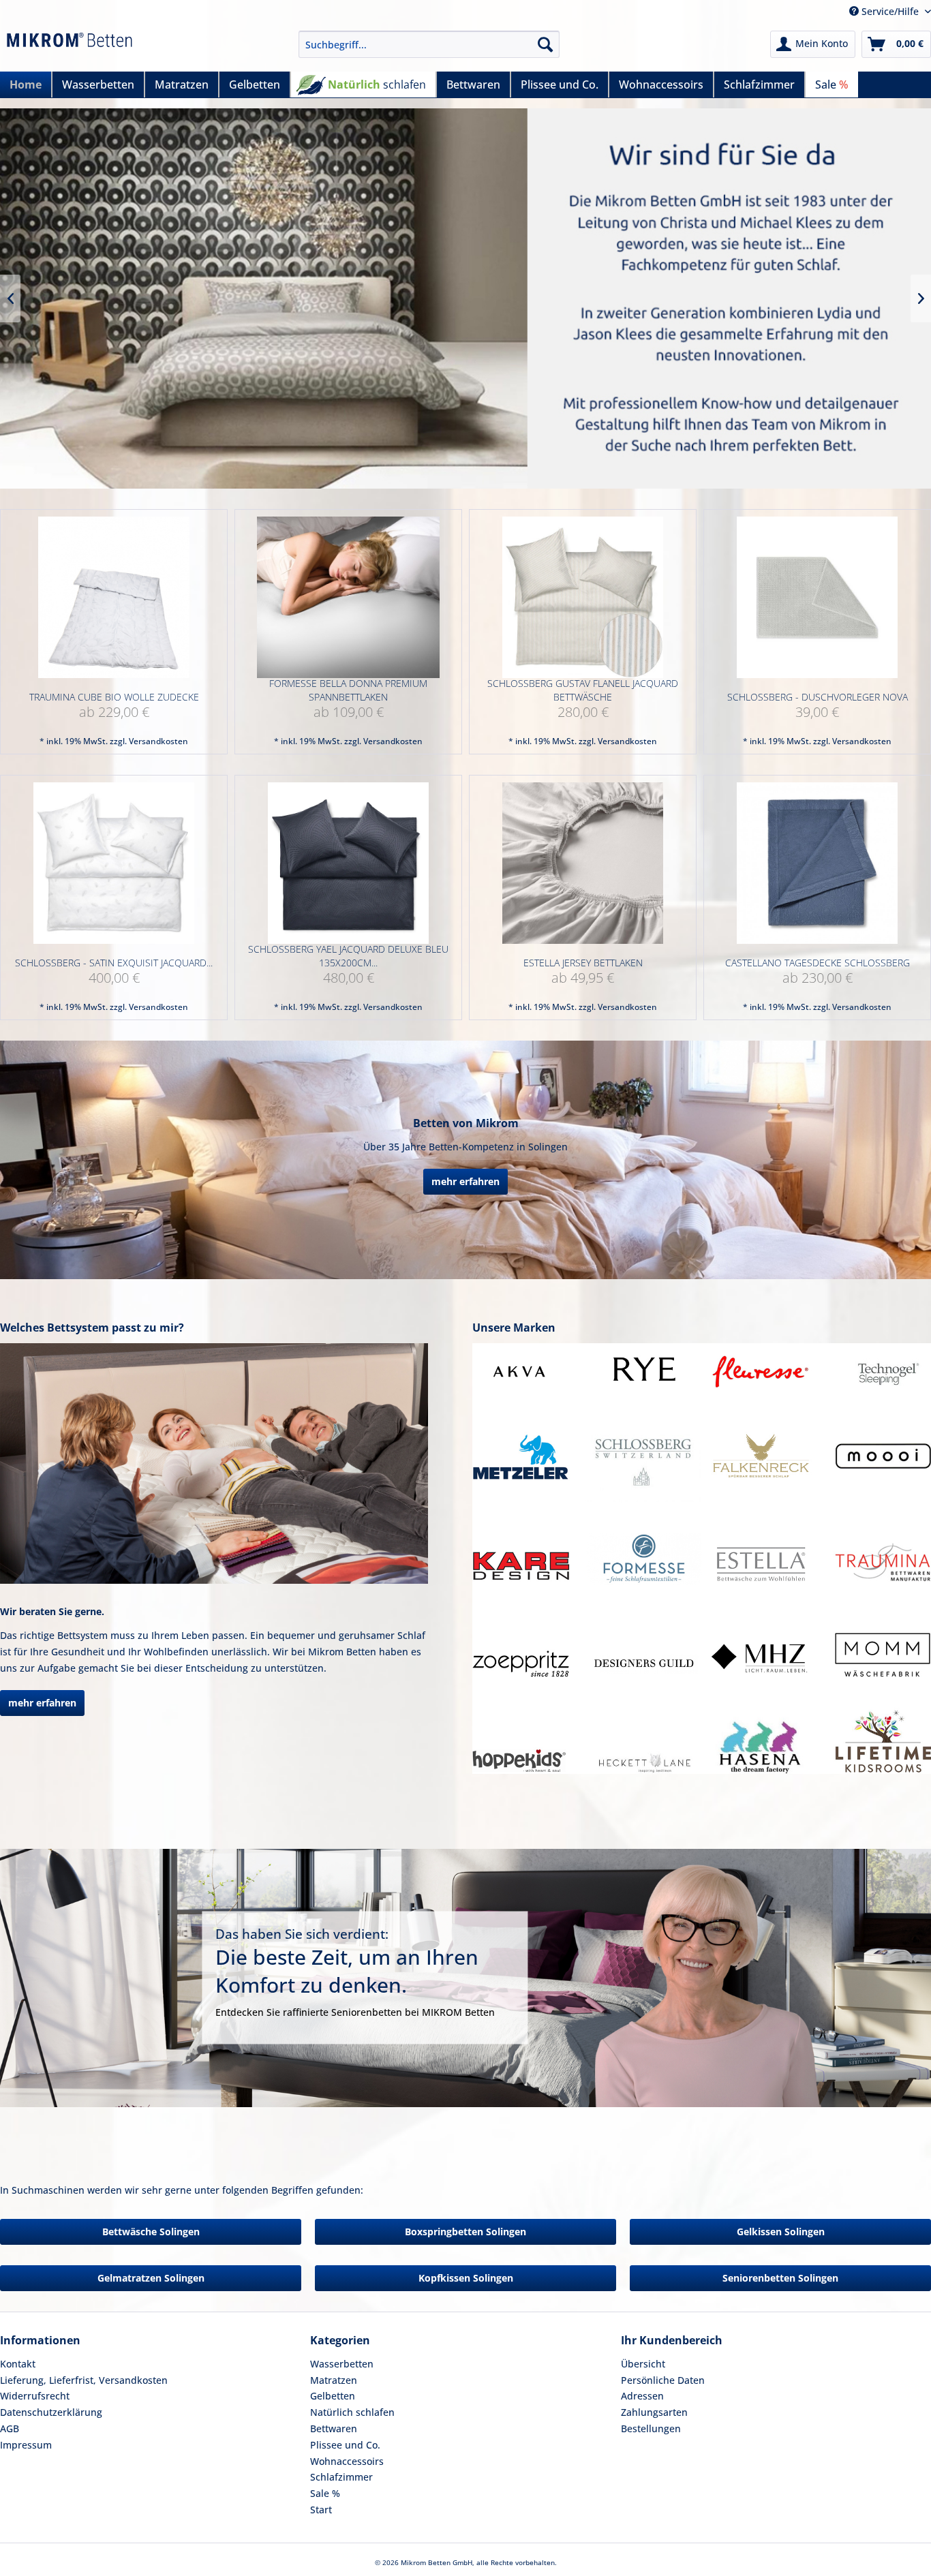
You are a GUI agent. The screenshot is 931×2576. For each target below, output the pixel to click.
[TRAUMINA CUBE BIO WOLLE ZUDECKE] (114, 597)
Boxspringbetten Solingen (465, 2232)
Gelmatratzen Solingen (151, 2278)
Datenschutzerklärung (51, 2412)
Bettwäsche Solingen (151, 2232)
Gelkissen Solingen (781, 2232)
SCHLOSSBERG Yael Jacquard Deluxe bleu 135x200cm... (348, 956)
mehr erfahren (465, 1181)
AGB (10, 2428)
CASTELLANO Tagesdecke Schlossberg (818, 963)
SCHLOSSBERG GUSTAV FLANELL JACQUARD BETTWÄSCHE (583, 690)
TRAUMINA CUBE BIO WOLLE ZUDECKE (114, 697)
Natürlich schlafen (352, 2412)
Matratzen (334, 2380)
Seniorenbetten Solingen (780, 2278)
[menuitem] (429, 44)
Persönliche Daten (663, 2380)
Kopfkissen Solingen (466, 2278)
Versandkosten (158, 741)
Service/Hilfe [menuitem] (890, 11)
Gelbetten (333, 2396)
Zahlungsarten (654, 2412)
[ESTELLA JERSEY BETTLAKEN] (583, 863)
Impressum (26, 2445)
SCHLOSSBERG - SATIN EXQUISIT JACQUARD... (114, 963)
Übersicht (643, 2364)
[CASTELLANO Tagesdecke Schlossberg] (817, 863)
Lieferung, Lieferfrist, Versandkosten (84, 2380)
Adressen (642, 2396)
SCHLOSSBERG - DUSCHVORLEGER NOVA (818, 697)
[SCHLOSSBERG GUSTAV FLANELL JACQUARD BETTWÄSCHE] (583, 597)
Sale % (325, 2493)
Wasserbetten (342, 2364)
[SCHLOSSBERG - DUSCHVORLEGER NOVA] (817, 597)
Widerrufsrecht (35, 2396)
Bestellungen (651, 2428)
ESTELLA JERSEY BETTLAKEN (583, 963)
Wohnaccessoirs (347, 2461)
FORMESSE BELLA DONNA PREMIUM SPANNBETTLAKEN (348, 690)
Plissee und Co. (345, 2445)
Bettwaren (334, 2428)
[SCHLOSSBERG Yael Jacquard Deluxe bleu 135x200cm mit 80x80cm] (348, 863)
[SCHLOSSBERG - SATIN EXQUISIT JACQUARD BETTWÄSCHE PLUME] (114, 863)
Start (321, 2510)
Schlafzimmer (341, 2477)
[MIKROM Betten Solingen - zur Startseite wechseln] (70, 48)
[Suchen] (545, 44)
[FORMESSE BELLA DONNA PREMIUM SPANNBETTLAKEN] (348, 597)
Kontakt (18, 2364)
